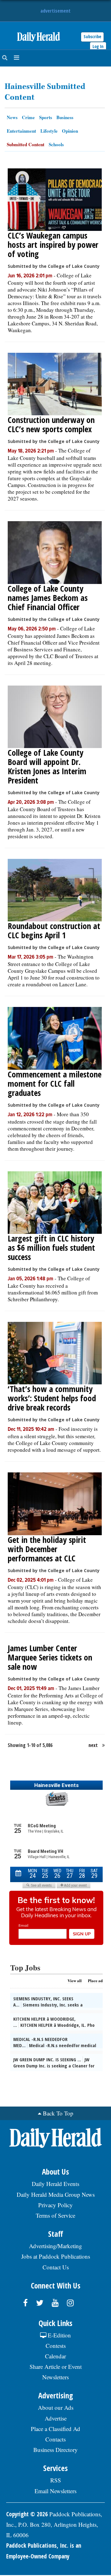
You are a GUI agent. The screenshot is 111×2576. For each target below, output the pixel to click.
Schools (56, 144)
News (12, 117)
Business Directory (55, 2450)
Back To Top (58, 2113)
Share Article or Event (56, 2367)
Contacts (55, 2439)
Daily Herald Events (55, 2184)
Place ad (95, 1980)
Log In (98, 46)
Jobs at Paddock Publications (56, 2256)
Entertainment (21, 131)
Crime (28, 117)
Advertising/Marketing (55, 2246)
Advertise (56, 2418)
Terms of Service (55, 2215)
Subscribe (92, 36)
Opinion (70, 131)
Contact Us (56, 2267)
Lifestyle (49, 131)
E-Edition (59, 2335)
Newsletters (55, 2377)
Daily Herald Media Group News (56, 2194)
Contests (56, 2346)
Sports (46, 117)
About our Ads (56, 2407)
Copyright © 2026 (27, 2514)
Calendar (55, 2356)
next (93, 1745)
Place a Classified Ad (55, 2429)
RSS (56, 2480)
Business (65, 117)
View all (75, 1980)
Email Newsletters (55, 2491)
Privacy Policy (55, 2205)
